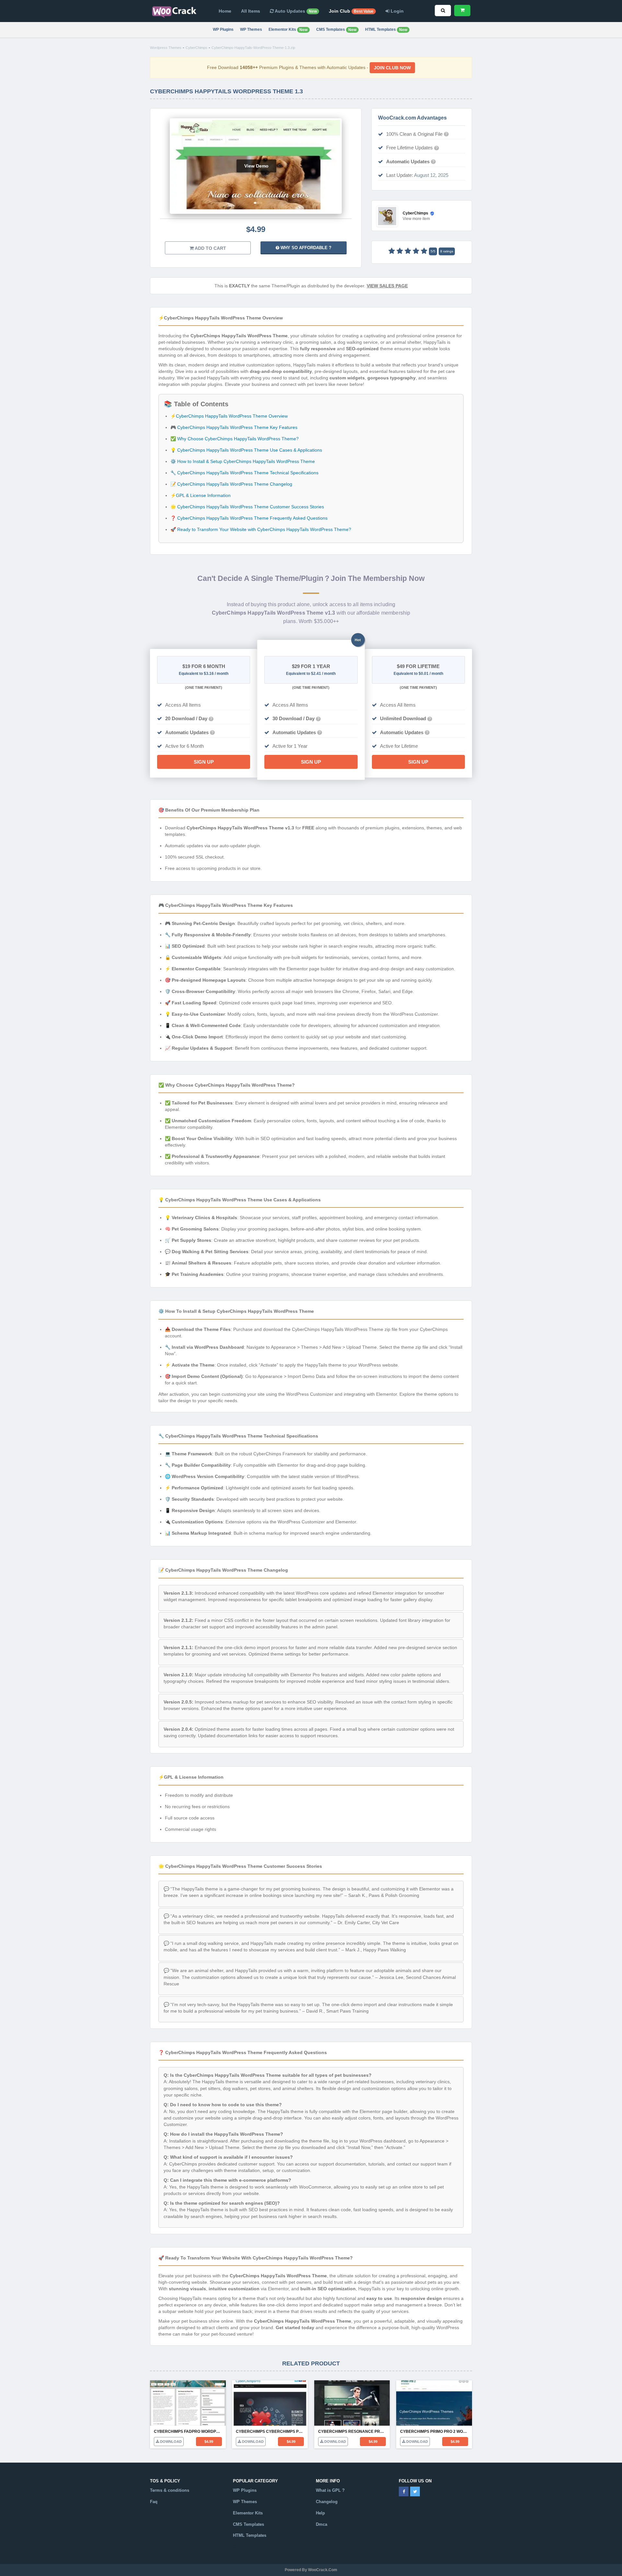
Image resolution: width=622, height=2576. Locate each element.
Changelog (327, 2502)
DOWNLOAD (170, 2442)
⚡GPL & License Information (201, 495)
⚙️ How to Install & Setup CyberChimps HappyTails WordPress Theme (243, 461)
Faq (154, 2502)
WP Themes (251, 29)
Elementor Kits (288, 30)
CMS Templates (336, 30)
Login (397, 11)
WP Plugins (223, 29)
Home (225, 11)
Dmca (322, 2524)
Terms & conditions (170, 2490)
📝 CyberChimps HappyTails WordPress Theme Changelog (231, 484)
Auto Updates (295, 11)
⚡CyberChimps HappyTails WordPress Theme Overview (229, 416)
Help (320, 2513)
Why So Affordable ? (305, 248)
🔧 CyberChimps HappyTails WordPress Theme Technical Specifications (244, 473)
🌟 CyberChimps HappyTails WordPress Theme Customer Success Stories (247, 507)
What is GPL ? (330, 2490)
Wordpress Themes (166, 48)
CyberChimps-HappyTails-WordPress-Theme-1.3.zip (253, 48)
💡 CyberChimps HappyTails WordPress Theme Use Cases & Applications (246, 450)
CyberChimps (196, 48)
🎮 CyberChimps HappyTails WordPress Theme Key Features (234, 427)
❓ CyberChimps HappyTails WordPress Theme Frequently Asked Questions (249, 518)
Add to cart (210, 248)
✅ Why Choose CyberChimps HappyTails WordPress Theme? (235, 439)
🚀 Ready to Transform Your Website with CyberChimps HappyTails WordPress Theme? (261, 529)
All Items (251, 11)
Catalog (241, 2547)
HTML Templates (386, 30)
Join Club (351, 11)
